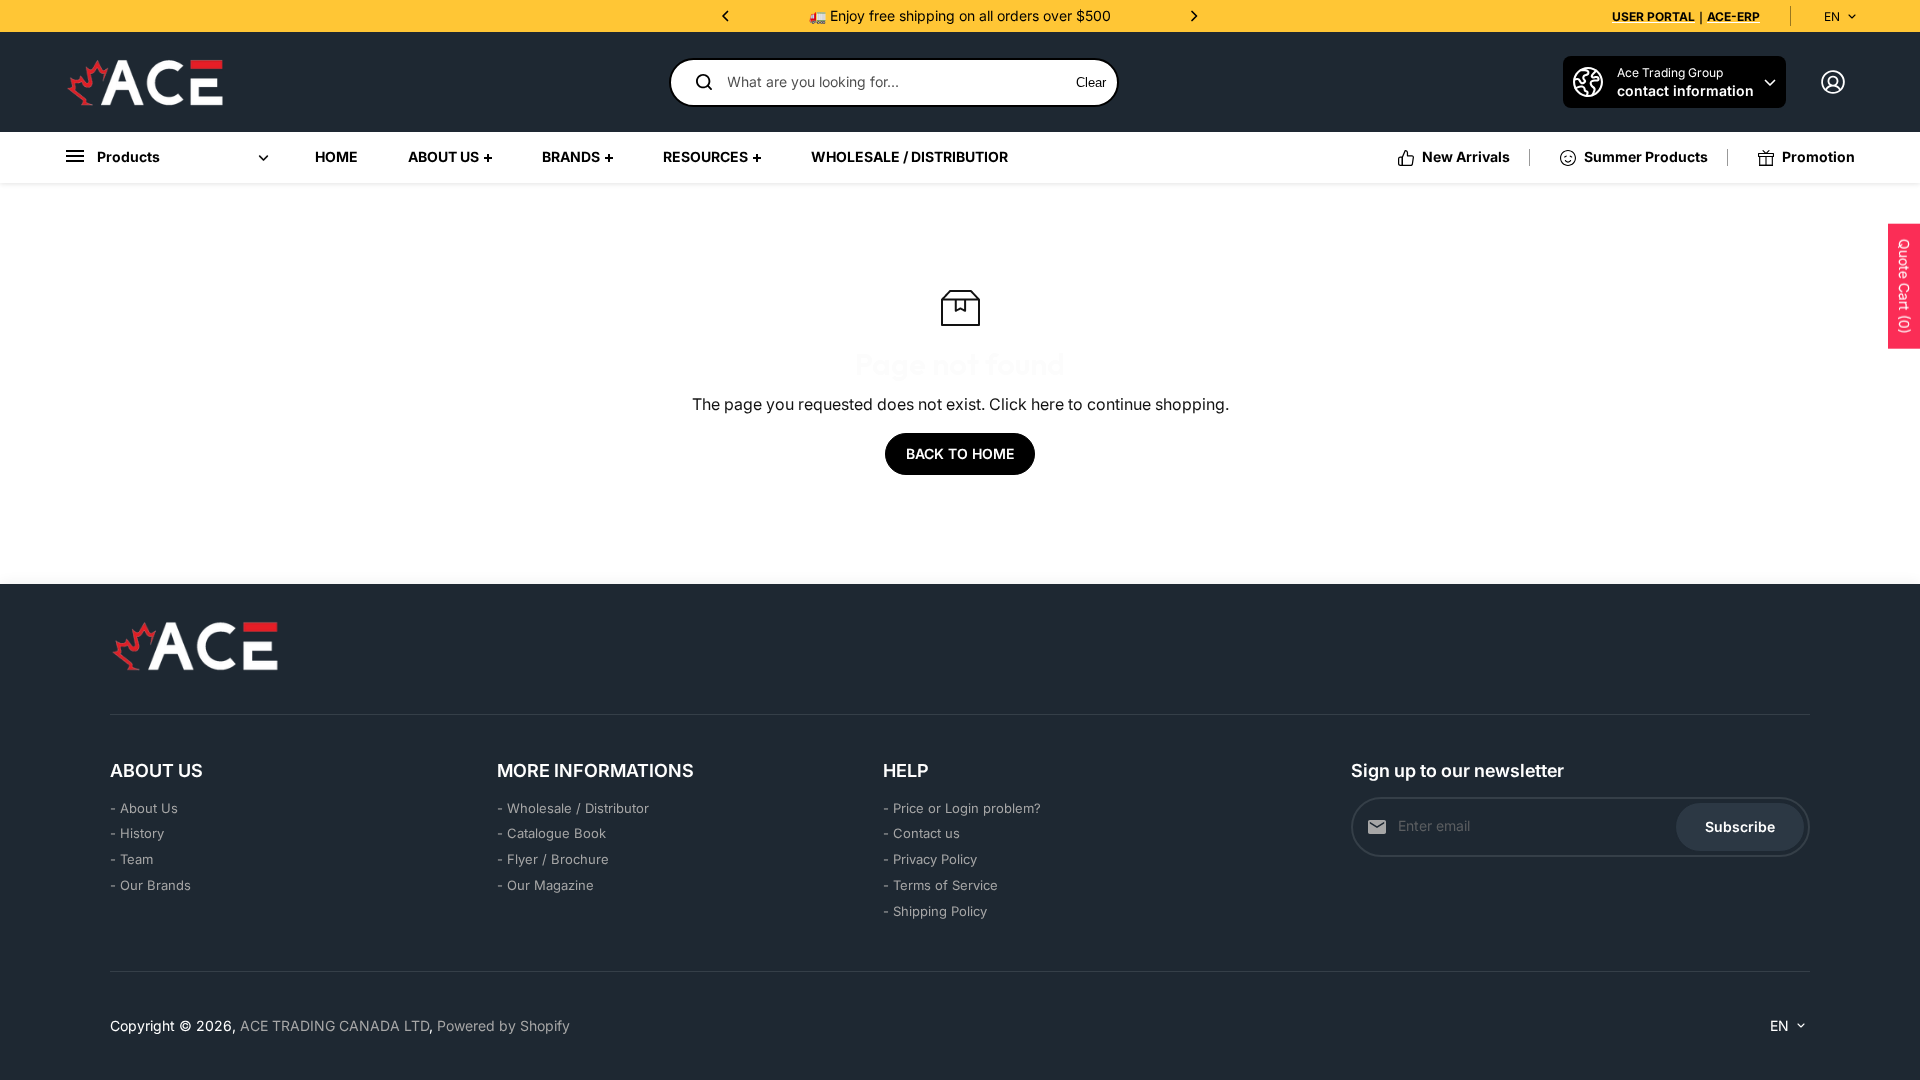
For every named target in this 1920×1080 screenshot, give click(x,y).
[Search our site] (704, 82)
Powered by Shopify (503, 1025)
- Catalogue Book (551, 833)
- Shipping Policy (935, 911)
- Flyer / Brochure (553, 859)
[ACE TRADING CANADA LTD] (145, 82)
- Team (131, 859)
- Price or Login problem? (962, 808)
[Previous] (727, 16)
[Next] (1193, 16)
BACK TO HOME (960, 453)
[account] (1833, 82)
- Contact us (921, 833)
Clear (1091, 82)
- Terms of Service (940, 885)
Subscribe (1740, 826)
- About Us (144, 808)
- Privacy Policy (930, 859)
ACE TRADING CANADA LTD (334, 1025)
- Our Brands (150, 885)
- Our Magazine (545, 885)
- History (137, 833)
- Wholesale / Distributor (573, 808)
